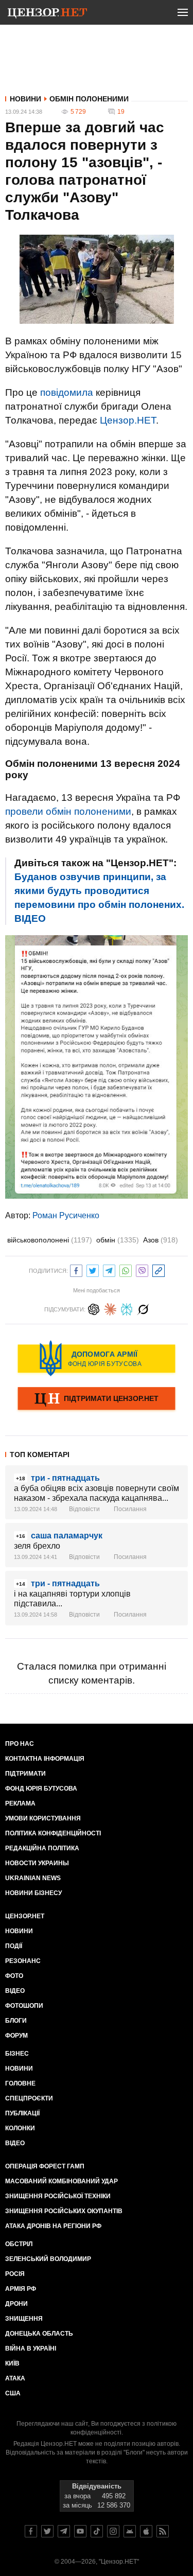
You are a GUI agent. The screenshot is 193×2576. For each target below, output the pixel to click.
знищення (24, 2319)
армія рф (21, 2289)
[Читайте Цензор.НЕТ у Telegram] (64, 2531)
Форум (16, 2036)
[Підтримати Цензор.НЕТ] (97, 1399)
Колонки (20, 2128)
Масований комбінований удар (62, 2181)
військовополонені (50, 1240)
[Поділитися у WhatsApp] (126, 1269)
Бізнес (17, 2054)
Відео (15, 1991)
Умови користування (43, 1818)
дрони (16, 2304)
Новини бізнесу (33, 1893)
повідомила (67, 392)
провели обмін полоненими (68, 811)
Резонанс (23, 1961)
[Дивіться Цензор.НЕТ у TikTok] (97, 2531)
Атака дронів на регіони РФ (53, 2226)
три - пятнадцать (65, 1478)
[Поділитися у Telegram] (109, 1269)
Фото (14, 1976)
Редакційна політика (42, 1848)
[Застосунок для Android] (130, 2531)
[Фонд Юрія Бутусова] (97, 1358)
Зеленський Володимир (48, 2259)
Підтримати (25, 1774)
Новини (25, 99)
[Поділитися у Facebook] (76, 1269)
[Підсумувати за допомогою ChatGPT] (94, 1308)
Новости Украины (37, 1863)
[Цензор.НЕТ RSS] (163, 2531)
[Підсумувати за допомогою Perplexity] (127, 1308)
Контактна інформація (45, 1759)
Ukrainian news (33, 1878)
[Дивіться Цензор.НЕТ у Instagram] (113, 2531)
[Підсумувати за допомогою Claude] (110, 1308)
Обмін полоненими (89, 99)
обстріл (19, 2244)
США (13, 2393)
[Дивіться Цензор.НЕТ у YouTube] (80, 2531)
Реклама (20, 1803)
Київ (12, 2363)
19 (121, 112)
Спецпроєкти (29, 2098)
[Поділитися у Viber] (142, 1269)
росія (15, 2274)
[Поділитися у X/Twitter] (93, 1269)
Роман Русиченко (66, 1215)
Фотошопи (24, 2006)
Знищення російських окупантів (64, 2211)
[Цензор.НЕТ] (47, 14)
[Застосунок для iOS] (146, 2531)
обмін (118, 1240)
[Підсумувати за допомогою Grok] (143, 1308)
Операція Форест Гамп (45, 2166)
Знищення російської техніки (58, 2196)
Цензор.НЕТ (128, 420)
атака (15, 2378)
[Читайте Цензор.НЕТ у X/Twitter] (47, 2531)
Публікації (22, 2113)
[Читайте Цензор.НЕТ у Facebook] (31, 2531)
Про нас (20, 1744)
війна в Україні (31, 2349)
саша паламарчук (67, 1536)
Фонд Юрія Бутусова (41, 1789)
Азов (161, 1240)
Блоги (16, 2021)
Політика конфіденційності (53, 1833)
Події (14, 1946)
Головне (20, 2083)
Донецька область (39, 2334)
